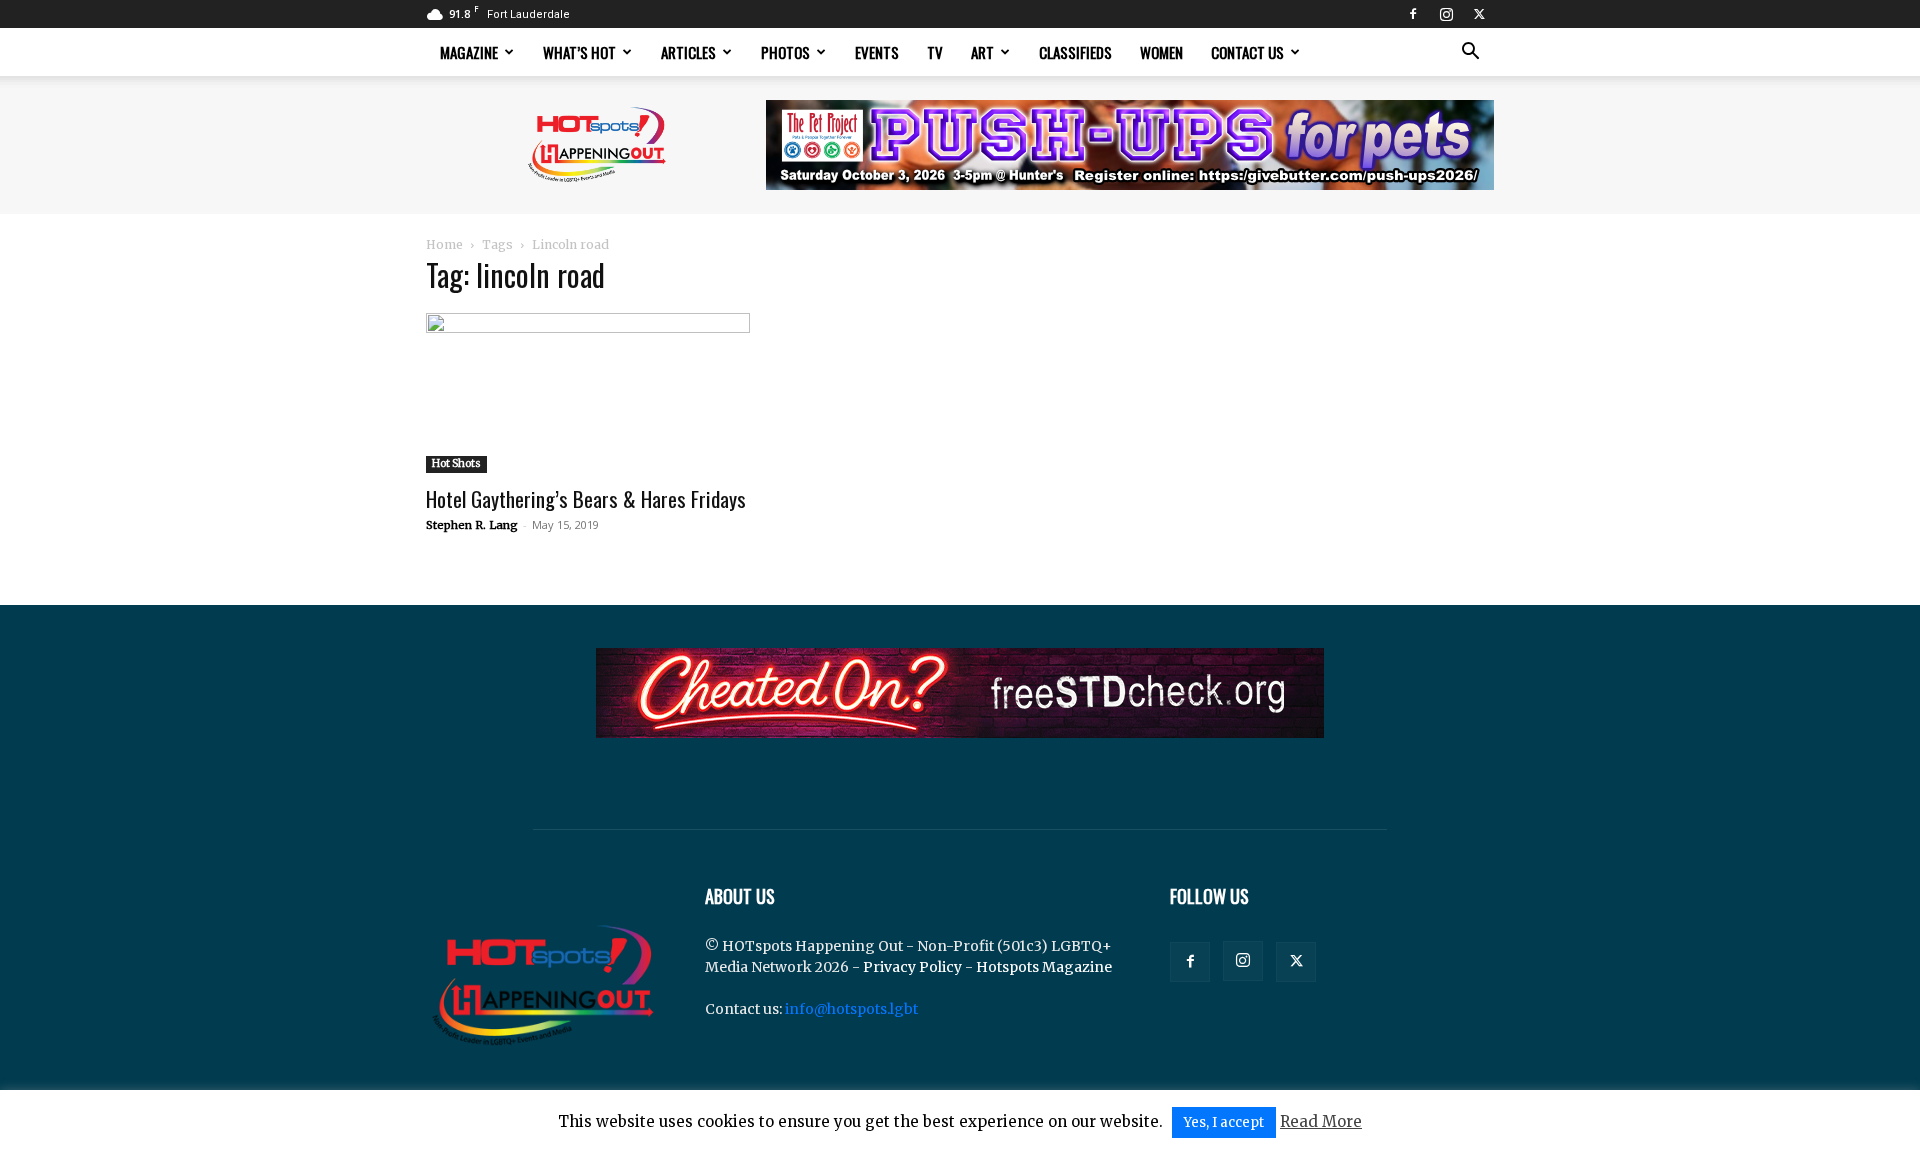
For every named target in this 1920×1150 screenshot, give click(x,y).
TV (935, 52)
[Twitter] (1479, 14)
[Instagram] (1446, 14)
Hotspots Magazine (1044, 967)
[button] (1470, 53)
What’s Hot (579, 52)
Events (877, 52)
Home (444, 244)
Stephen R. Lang (472, 525)
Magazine (469, 52)
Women (1161, 52)
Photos (785, 52)
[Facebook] (1413, 14)
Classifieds (1075, 52)
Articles (688, 52)
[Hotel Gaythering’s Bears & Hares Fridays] (588, 393)
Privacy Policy (912, 967)
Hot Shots (456, 463)
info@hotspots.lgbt (851, 1009)
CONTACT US (1247, 52)
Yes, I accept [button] (1224, 1122)
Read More (1321, 1121)
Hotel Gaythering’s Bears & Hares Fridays (586, 498)
